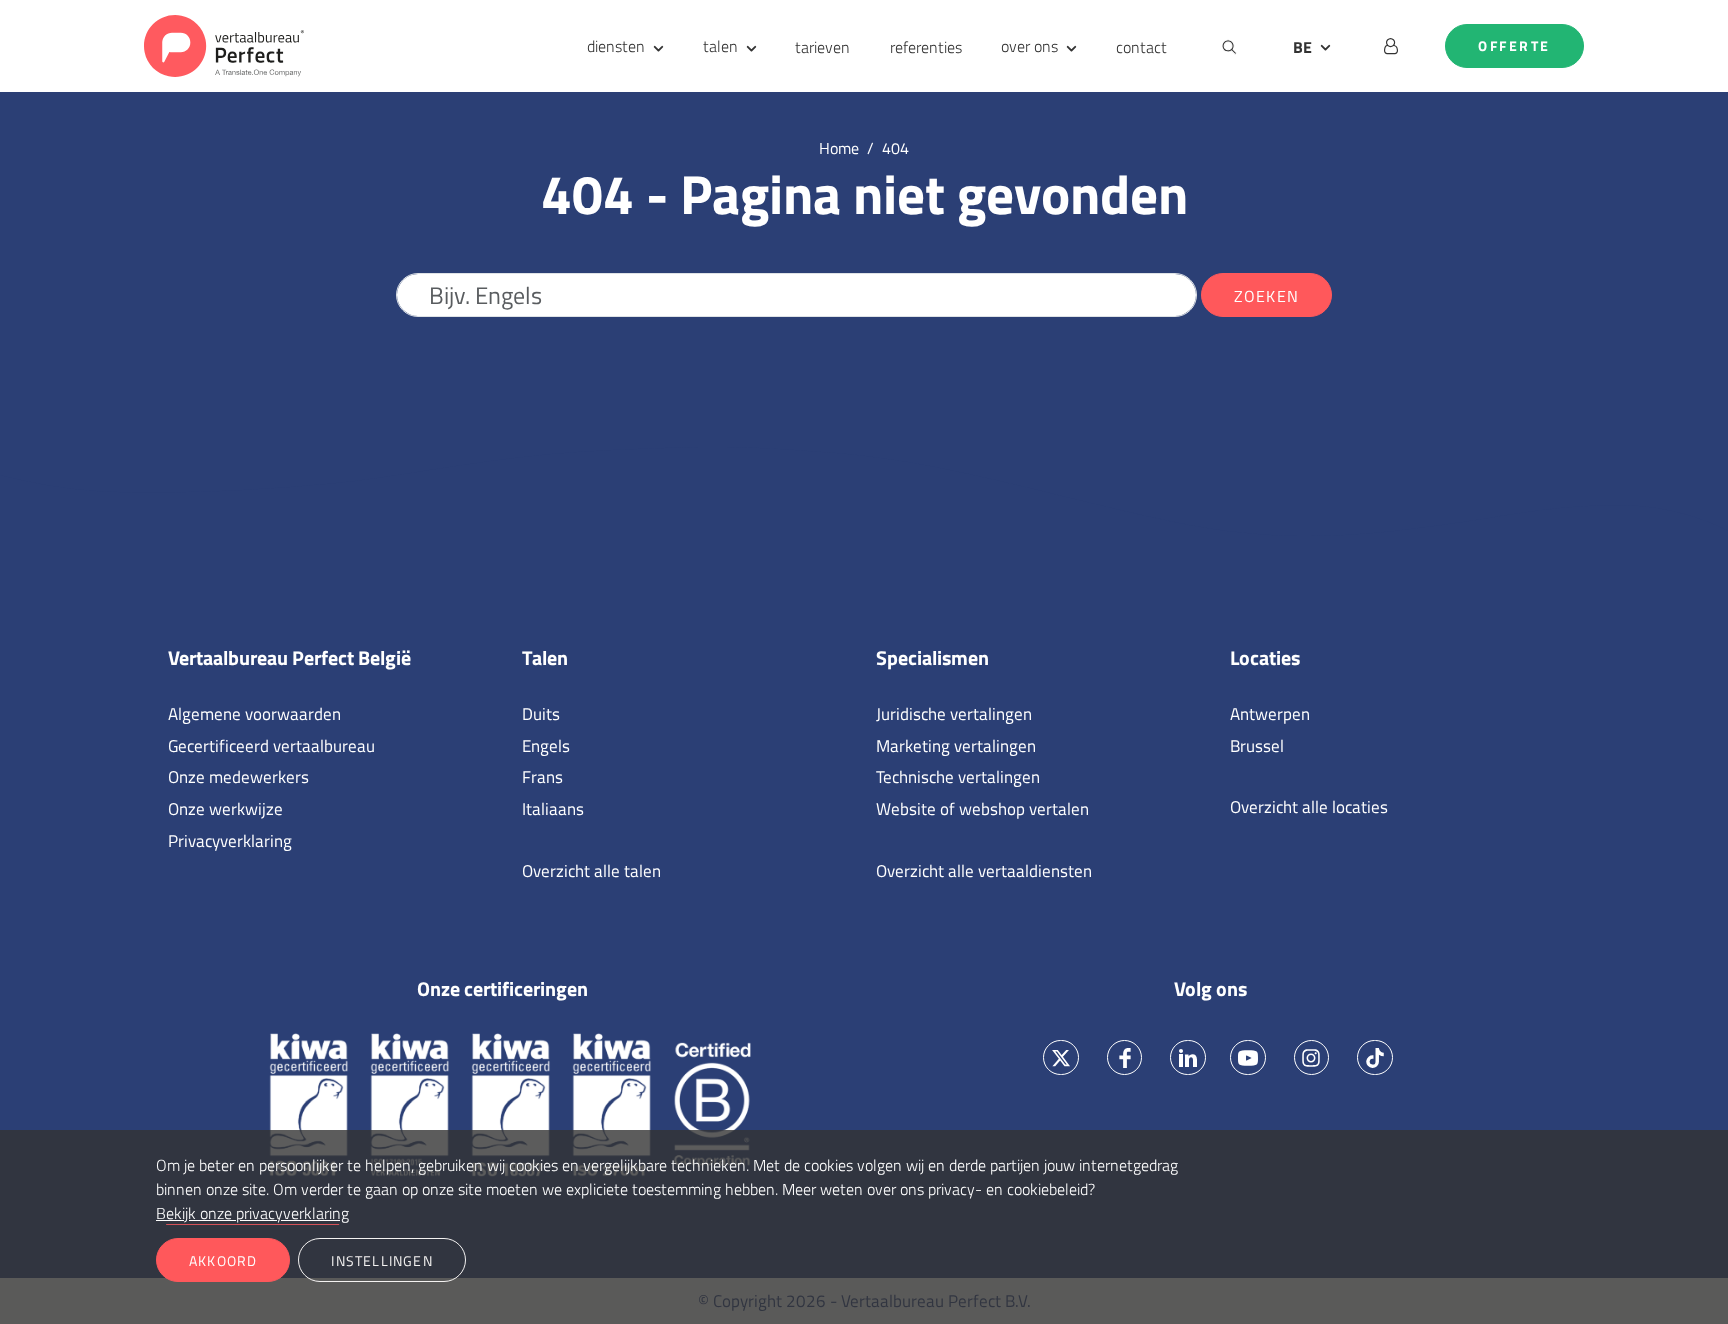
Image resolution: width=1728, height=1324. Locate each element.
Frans (542, 777)
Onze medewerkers (238, 777)
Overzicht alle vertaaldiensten (984, 871)
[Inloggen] (1391, 46)
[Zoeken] (1229, 46)
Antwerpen (1270, 714)
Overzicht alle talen (591, 871)
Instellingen (381, 1260)
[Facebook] (1124, 1057)
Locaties (1265, 658)
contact (1141, 47)
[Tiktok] (1375, 1057)
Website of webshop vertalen (982, 809)
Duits (541, 714)
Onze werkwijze (225, 809)
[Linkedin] (1188, 1057)
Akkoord (223, 1260)
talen (720, 46)
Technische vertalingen (958, 777)
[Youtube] (1247, 1057)
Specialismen (932, 658)
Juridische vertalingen (954, 714)
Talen (545, 658)
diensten (616, 46)
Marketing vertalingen (956, 746)
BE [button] (1302, 47)
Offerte (1514, 46)
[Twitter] (1061, 1057)
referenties (926, 47)
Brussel (1257, 746)
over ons (1029, 46)
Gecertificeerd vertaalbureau (271, 746)
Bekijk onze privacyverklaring (252, 1213)
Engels (546, 746)
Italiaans (553, 809)
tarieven (822, 47)
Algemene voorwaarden (254, 714)
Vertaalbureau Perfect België (289, 658)
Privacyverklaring (230, 841)
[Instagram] (1311, 1057)
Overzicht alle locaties (1309, 807)
